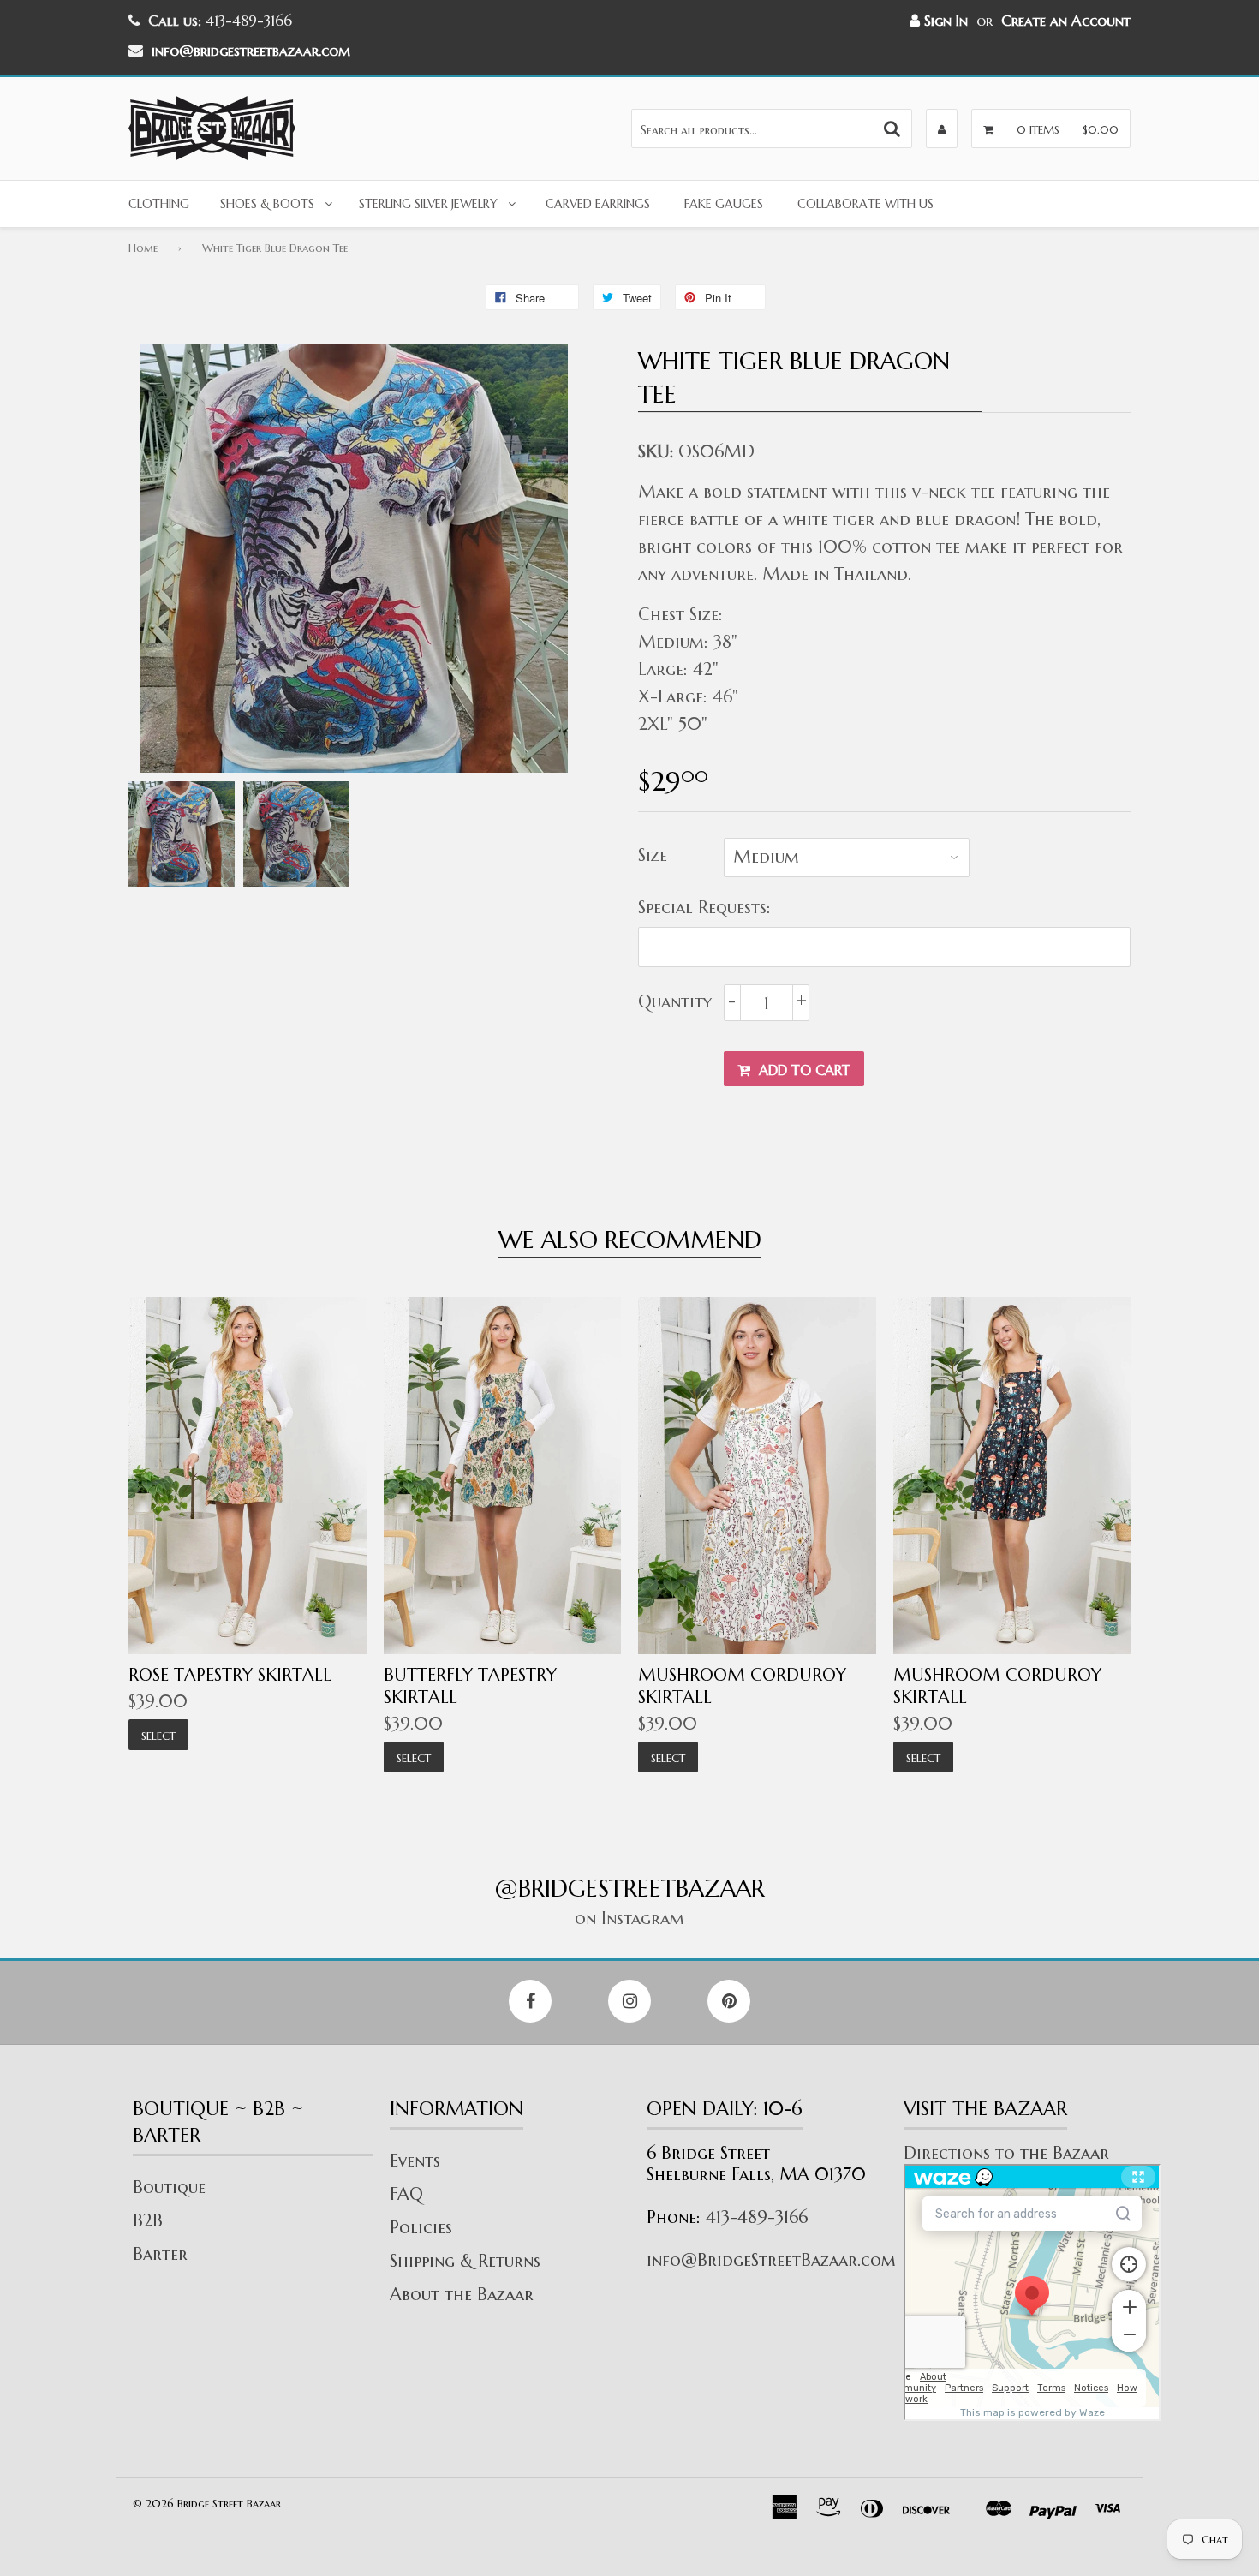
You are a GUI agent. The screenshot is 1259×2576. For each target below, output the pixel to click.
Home (143, 248)
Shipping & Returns (465, 2261)
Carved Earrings (598, 204)
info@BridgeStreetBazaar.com (771, 2260)
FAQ (406, 2194)
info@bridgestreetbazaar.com (251, 51)
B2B (148, 2221)
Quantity (675, 1002)
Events (415, 2161)
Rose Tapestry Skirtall (230, 1675)
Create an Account (1066, 21)
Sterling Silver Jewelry (428, 204)
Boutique (169, 2188)
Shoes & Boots (267, 204)
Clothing (159, 204)
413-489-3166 (757, 2217)
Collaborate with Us (865, 204)
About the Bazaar (462, 2295)
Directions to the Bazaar (1006, 2153)
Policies (421, 2228)
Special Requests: (704, 908)
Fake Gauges (724, 204)
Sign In (944, 21)
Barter (160, 2254)
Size (653, 855)
